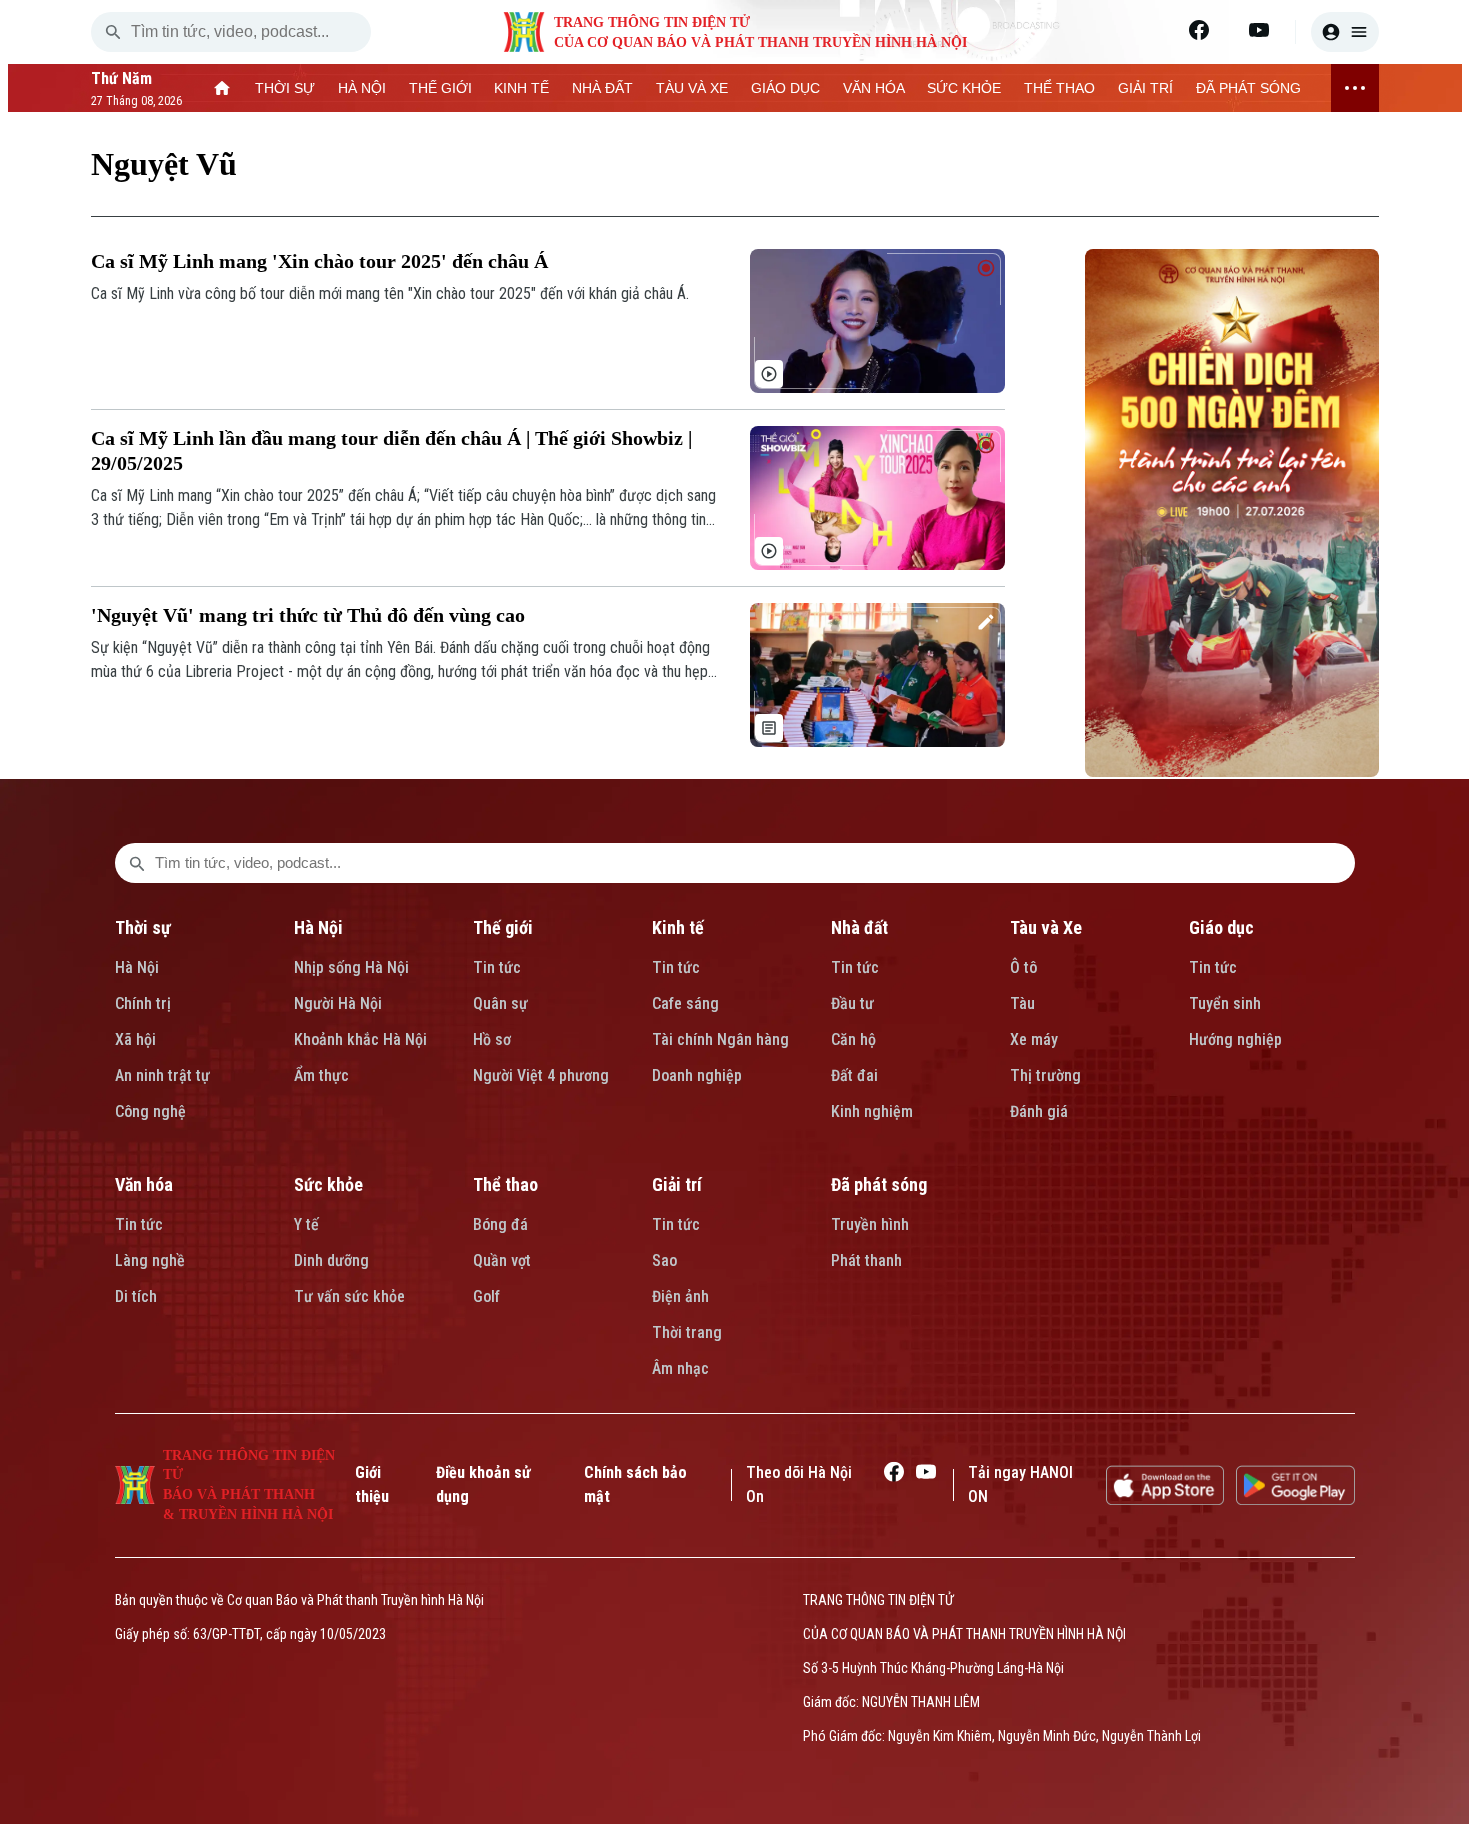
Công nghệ (150, 1111)
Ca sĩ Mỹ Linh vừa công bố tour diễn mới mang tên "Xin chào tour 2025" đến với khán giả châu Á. (390, 293)
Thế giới (503, 927)
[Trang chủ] (222, 88)
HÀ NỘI (362, 88)
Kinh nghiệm (872, 1111)
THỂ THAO (1059, 88)
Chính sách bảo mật (635, 1484)
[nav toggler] (1355, 88)
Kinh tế (678, 927)
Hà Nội (137, 967)
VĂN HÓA (874, 88)
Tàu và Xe (1046, 927)
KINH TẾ (521, 88)
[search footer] (137, 863)
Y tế (306, 1224)
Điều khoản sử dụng (483, 1484)
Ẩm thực (321, 1075)
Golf (486, 1296)
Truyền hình (870, 1224)
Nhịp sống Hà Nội (351, 967)
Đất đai (854, 1075)
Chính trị (143, 1003)
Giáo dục (1221, 927)
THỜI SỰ (285, 88)
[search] (113, 32)
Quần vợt (502, 1260)
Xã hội (135, 1039)
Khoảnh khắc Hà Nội (360, 1039)
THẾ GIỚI (440, 88)
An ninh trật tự (162, 1075)
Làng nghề (150, 1260)
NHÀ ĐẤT (602, 88)
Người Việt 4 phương (541, 1075)
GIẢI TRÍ (1145, 88)
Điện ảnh (680, 1296)
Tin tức (497, 967)
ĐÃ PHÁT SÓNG (1248, 88)
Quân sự (500, 1003)
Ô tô (1023, 967)
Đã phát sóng (879, 1184)
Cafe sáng (685, 1003)
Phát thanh (866, 1260)
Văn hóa (144, 1184)
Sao (664, 1260)
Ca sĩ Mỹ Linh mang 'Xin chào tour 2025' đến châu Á (319, 261)
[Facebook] (1199, 30)
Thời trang (687, 1332)
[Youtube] (1259, 30)
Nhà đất (859, 927)
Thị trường (1045, 1075)
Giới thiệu (372, 1484)
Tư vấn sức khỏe (349, 1296)
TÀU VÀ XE (692, 88)
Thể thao (505, 1184)
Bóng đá (500, 1224)
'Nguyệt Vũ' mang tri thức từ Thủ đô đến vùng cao (308, 615)
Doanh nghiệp (697, 1075)
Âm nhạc (680, 1368)
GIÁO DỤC (785, 88)
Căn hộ (853, 1039)
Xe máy (1034, 1039)
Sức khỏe (328, 1184)
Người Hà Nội (338, 1003)
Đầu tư (852, 1003)
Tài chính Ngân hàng (720, 1039)
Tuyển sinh (1225, 1003)
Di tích (136, 1296)
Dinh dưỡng (331, 1260)
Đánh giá (1039, 1111)
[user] (1345, 32)
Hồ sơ (492, 1039)
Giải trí (677, 1184)
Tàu (1022, 1003)
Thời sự (143, 927)
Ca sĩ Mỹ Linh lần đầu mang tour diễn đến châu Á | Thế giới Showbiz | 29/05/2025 (391, 450)
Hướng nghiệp (1235, 1039)
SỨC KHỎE (964, 88)
